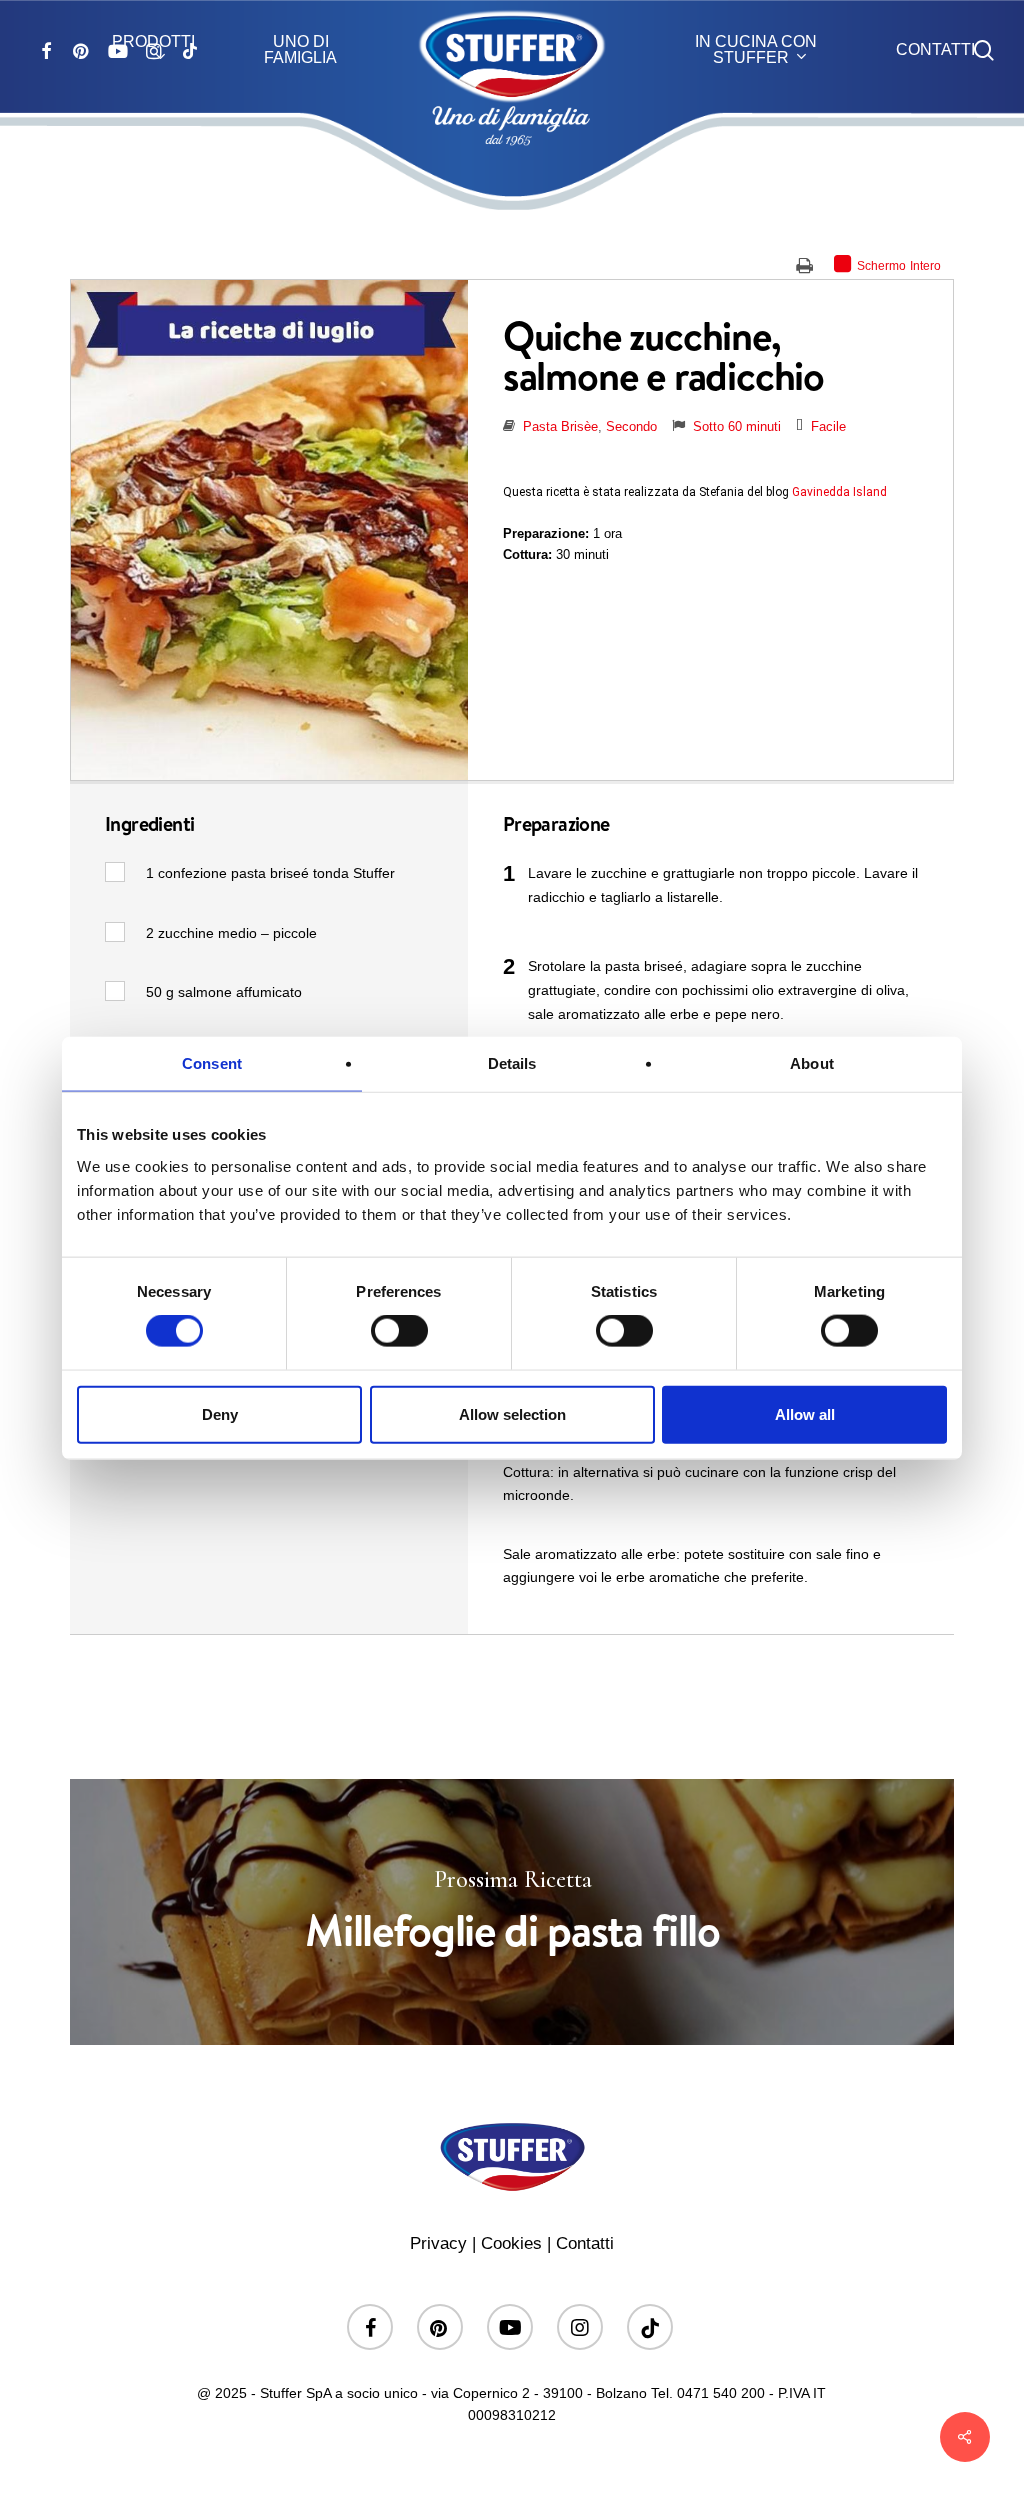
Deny (220, 1413)
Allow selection (512, 1413)
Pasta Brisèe (560, 426)
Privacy (438, 2243)
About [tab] (812, 1063)
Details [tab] (512, 1063)
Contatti (585, 2243)
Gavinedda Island (839, 492)
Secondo (631, 426)
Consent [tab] (212, 1063)
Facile (828, 426)
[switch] (399, 1331)
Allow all (805, 1413)
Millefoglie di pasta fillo (512, 1912)
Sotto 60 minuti (737, 426)
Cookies (511, 2243)
